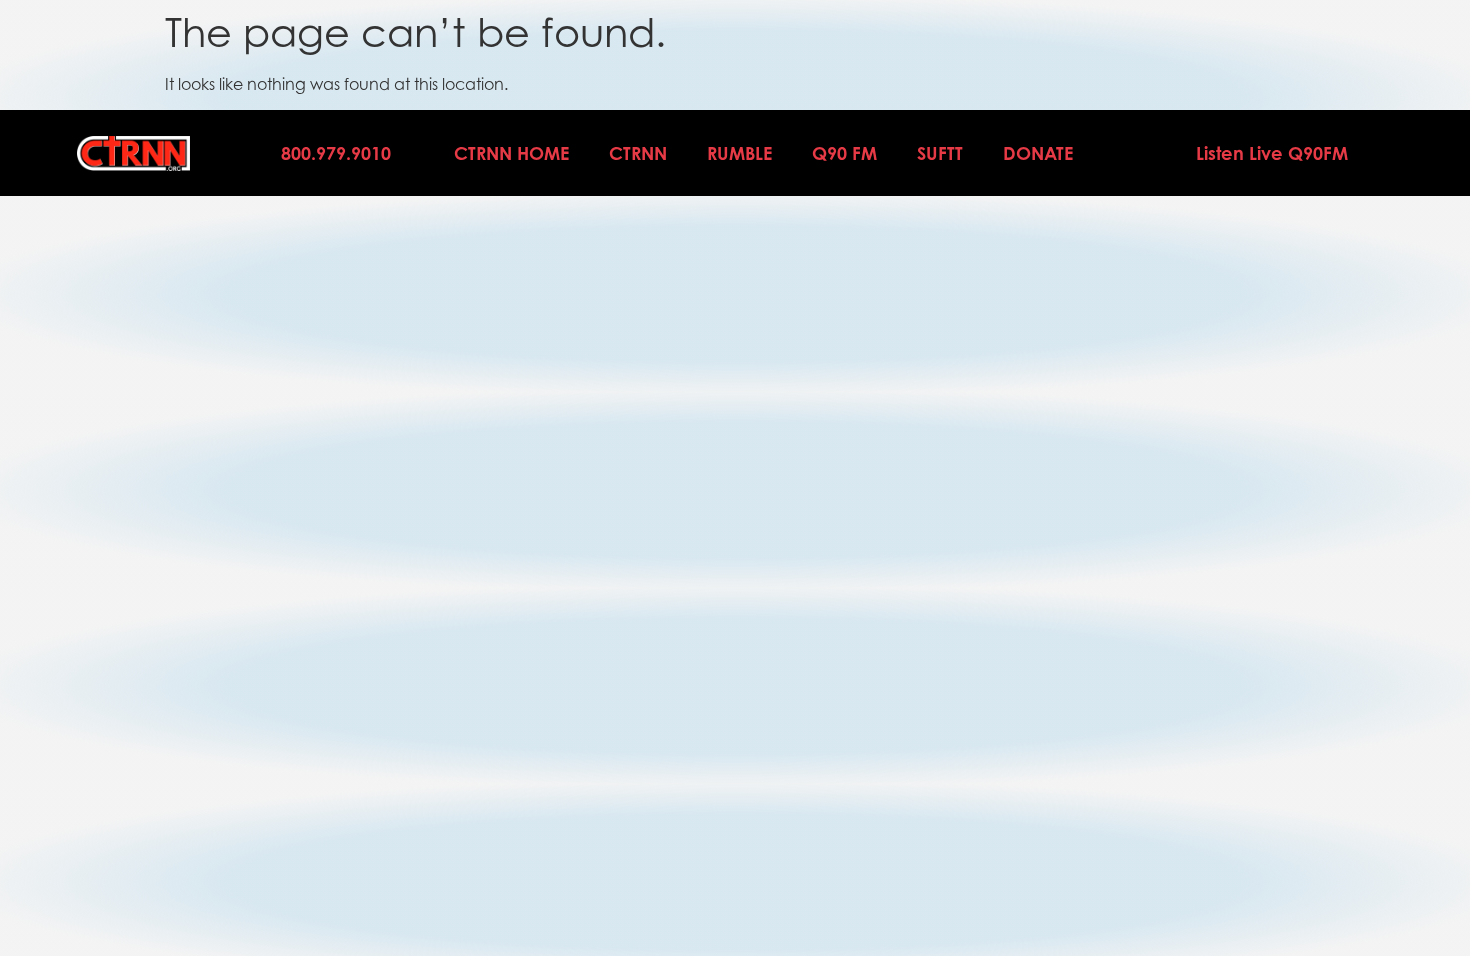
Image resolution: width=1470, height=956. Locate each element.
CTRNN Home (511, 153)
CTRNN (638, 153)
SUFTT (940, 153)
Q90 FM (844, 153)
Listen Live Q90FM (1272, 153)
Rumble (739, 153)
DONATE (1038, 153)
